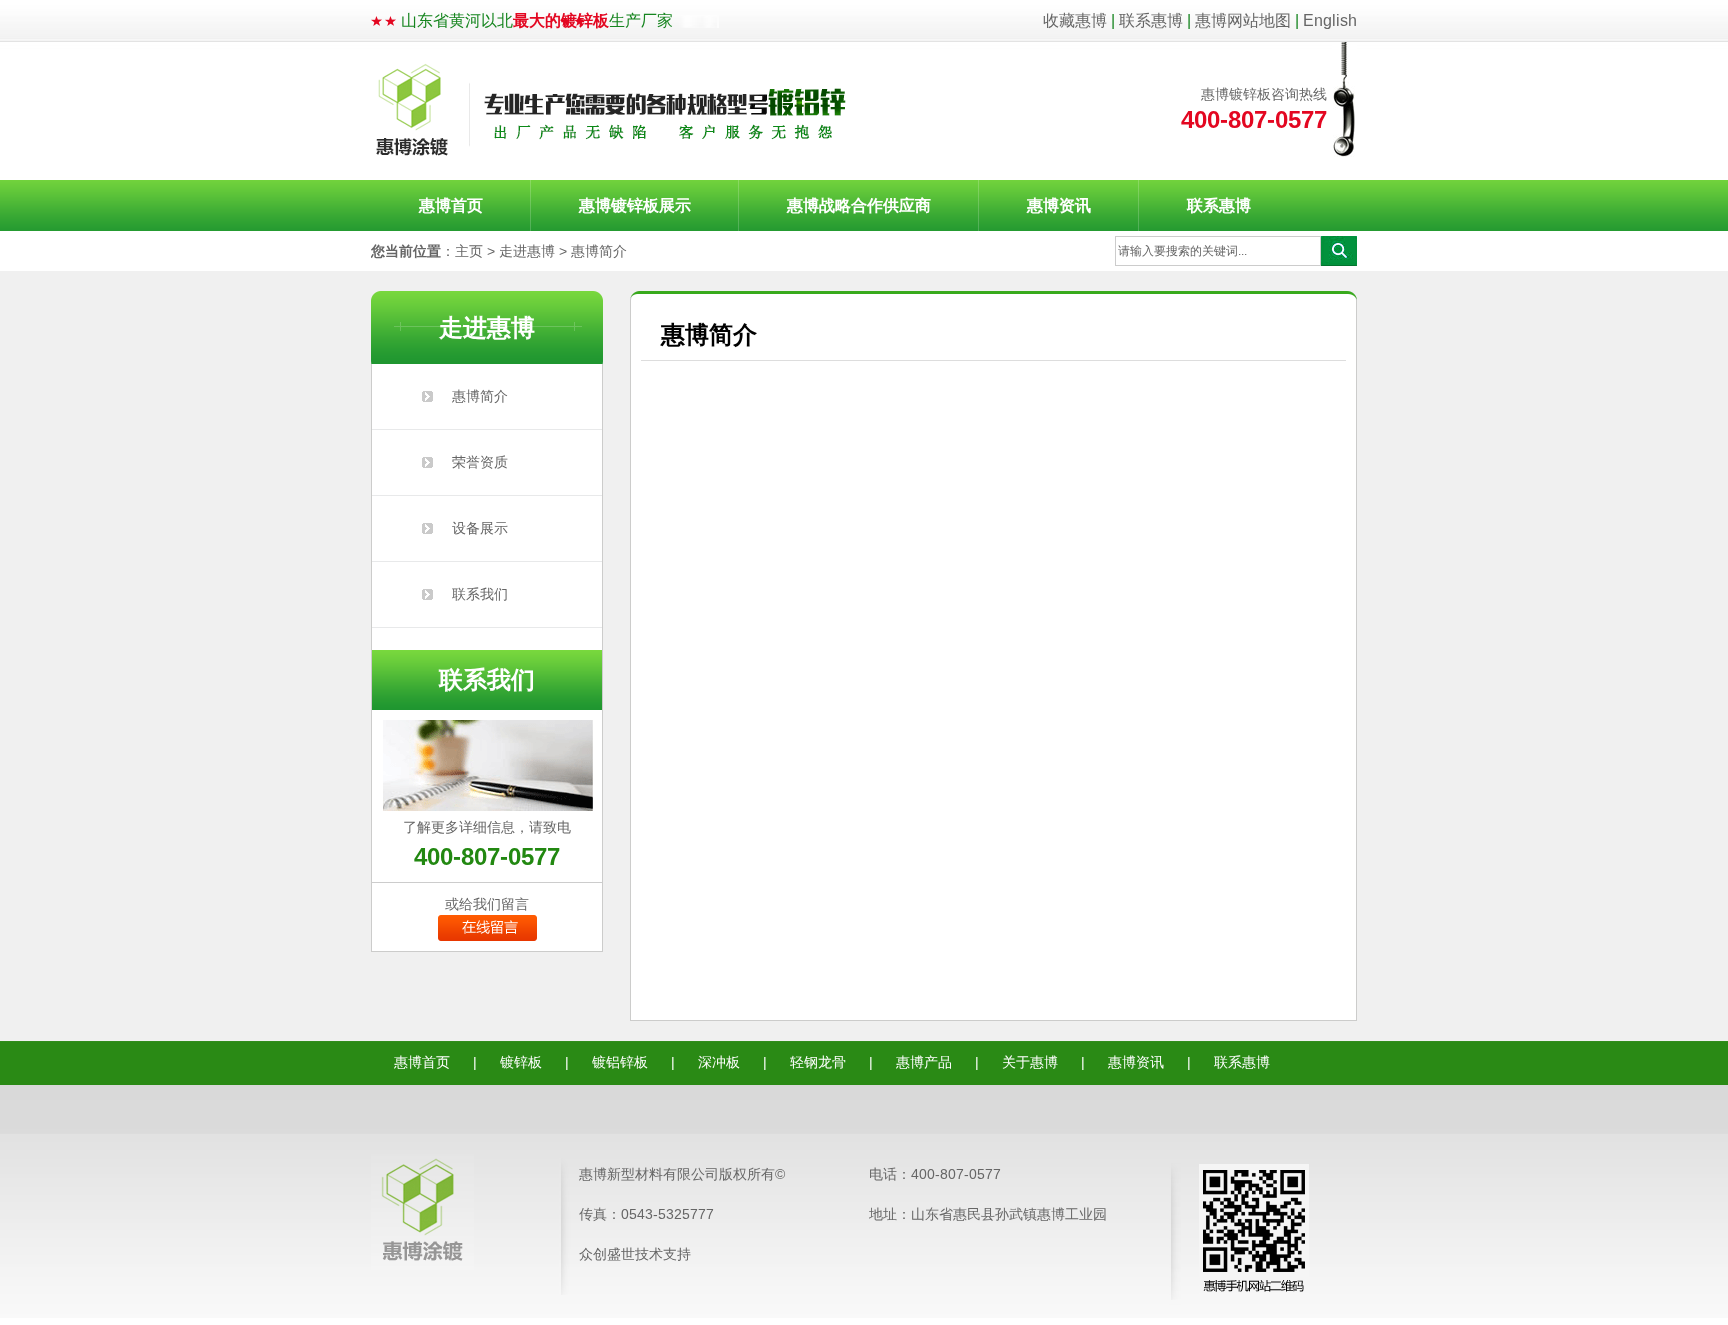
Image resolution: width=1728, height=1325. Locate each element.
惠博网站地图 (1243, 20)
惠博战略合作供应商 (859, 205)
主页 (469, 251)
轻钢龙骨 (818, 1062)
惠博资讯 (1059, 205)
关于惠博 (1030, 1062)
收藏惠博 (1075, 20)
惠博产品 (924, 1062)
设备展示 (480, 528)
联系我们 (480, 594)
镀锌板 (521, 1062)
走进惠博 (527, 251)
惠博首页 (451, 205)
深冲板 (719, 1062)
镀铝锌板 (620, 1062)
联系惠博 (1151, 20)
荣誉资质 (480, 462)
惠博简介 (599, 251)
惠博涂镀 (611, 111)
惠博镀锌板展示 (635, 205)
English (1330, 20)
